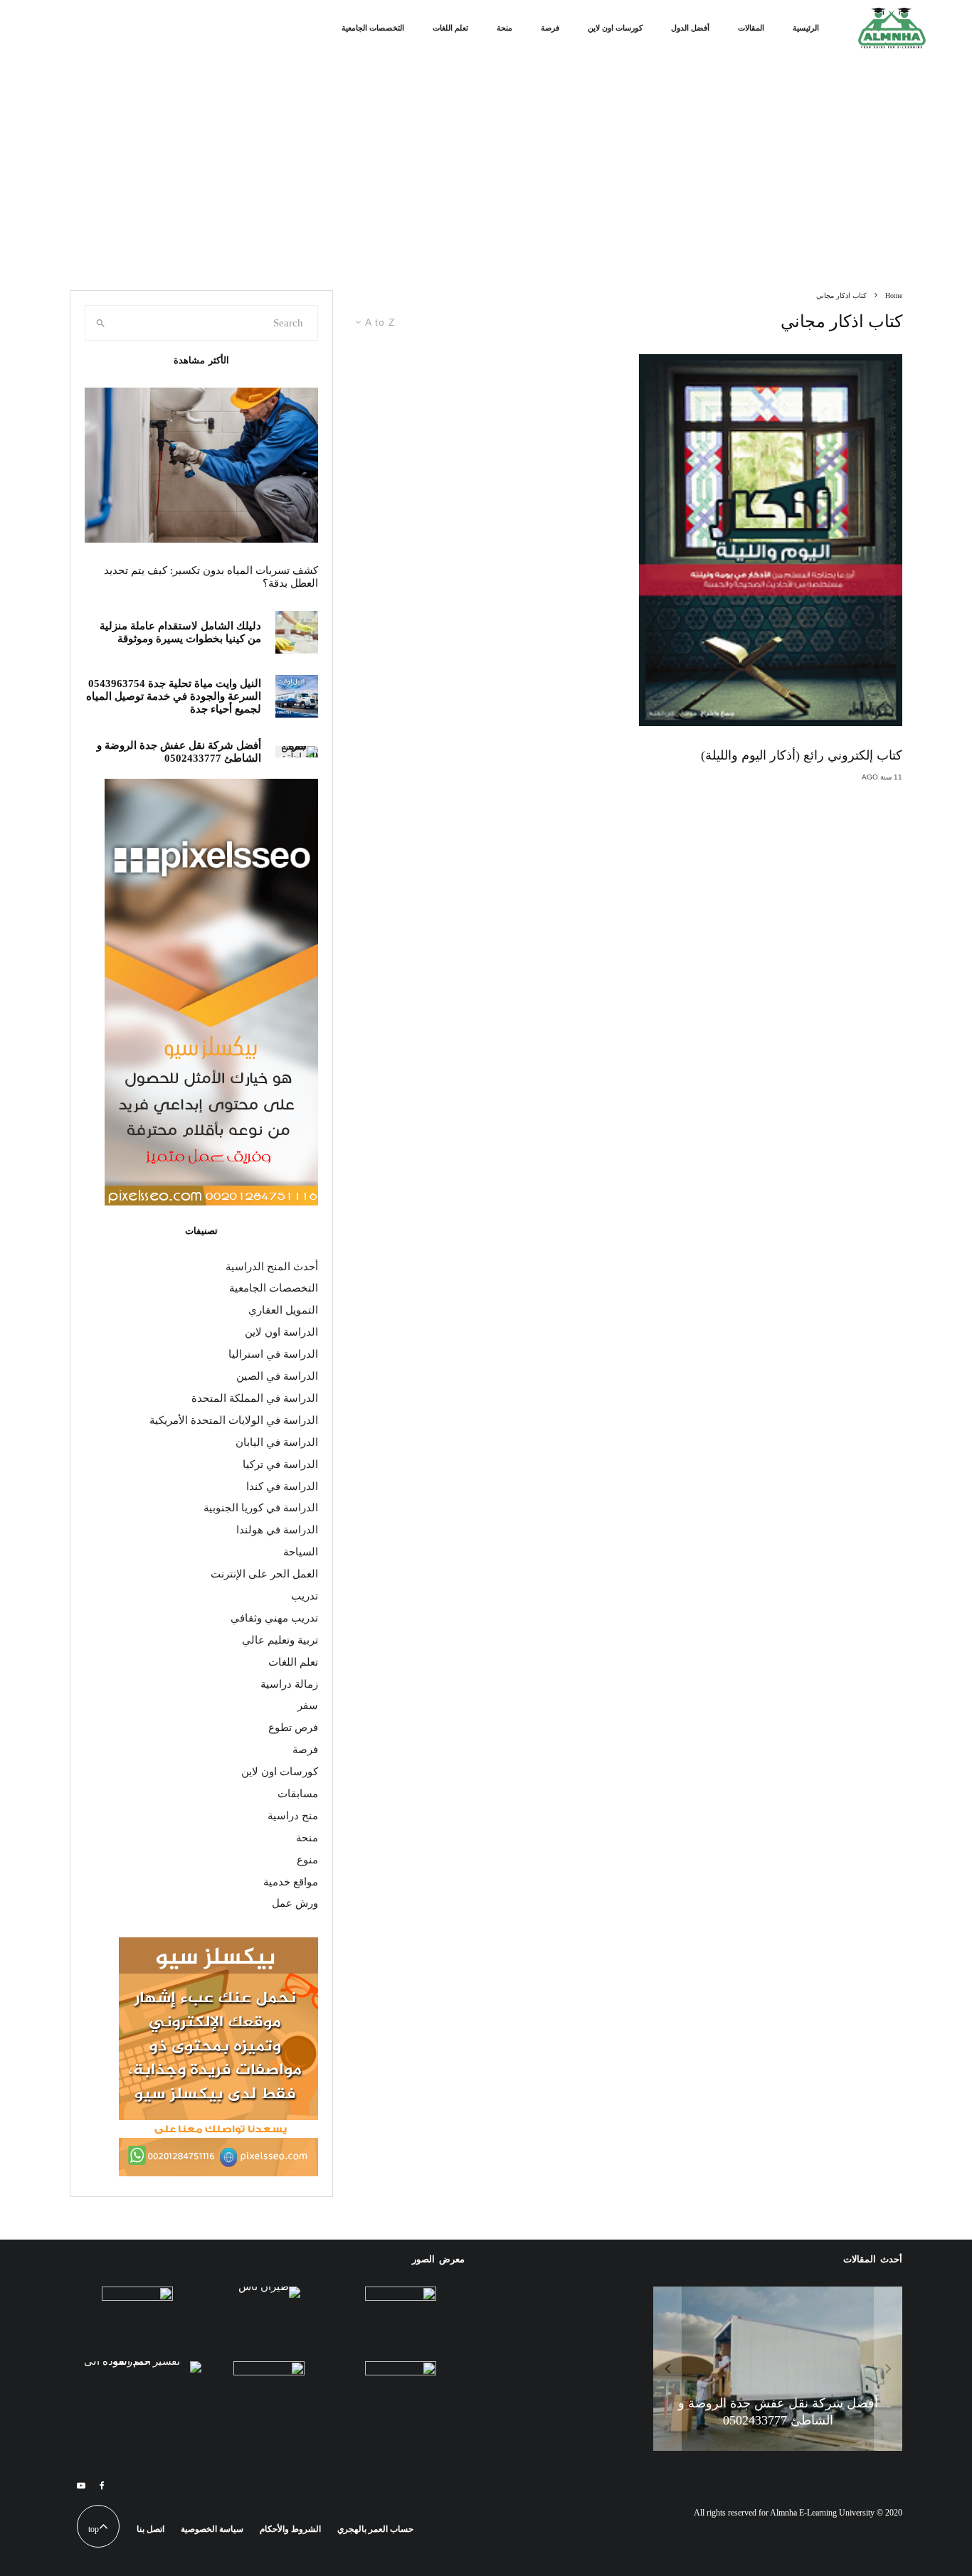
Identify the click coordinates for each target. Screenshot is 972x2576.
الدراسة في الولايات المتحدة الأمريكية (234, 1420)
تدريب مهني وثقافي (274, 1618)
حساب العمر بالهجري (375, 2529)
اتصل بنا (150, 2529)
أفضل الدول (690, 28)
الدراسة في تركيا (280, 1464)
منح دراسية (293, 1816)
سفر (308, 1705)
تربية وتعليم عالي (280, 1640)
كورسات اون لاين (615, 28)
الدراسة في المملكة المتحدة (255, 1398)
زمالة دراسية (289, 1684)
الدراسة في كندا (282, 1486)
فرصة (550, 28)
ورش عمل (295, 1903)
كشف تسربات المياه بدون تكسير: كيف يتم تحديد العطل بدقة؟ (211, 577)
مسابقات (298, 1794)
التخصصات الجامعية (373, 28)
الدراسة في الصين (277, 1376)
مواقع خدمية (291, 1882)
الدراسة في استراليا (273, 1354)
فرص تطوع (293, 1728)
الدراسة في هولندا (277, 1530)
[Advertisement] (486, 183)
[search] (101, 323)
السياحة (301, 1552)
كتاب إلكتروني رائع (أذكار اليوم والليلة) (802, 755)
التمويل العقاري (283, 1310)
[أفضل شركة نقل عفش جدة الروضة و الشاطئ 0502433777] (778, 2369)
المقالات (751, 28)
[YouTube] (81, 2486)
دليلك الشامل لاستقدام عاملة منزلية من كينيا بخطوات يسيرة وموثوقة (180, 632)
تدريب (305, 1596)
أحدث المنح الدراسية (272, 1267)
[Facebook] (102, 2486)
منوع (307, 1860)
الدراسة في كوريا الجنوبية (261, 1508)
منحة (505, 28)
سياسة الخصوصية (212, 2529)
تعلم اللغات (450, 28)
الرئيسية (806, 28)
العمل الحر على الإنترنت (264, 1574)
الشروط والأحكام (290, 2529)
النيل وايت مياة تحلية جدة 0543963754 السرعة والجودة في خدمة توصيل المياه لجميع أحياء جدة (174, 696)
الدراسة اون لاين (281, 1332)
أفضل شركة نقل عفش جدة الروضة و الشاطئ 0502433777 (179, 752)
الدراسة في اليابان (277, 1442)
